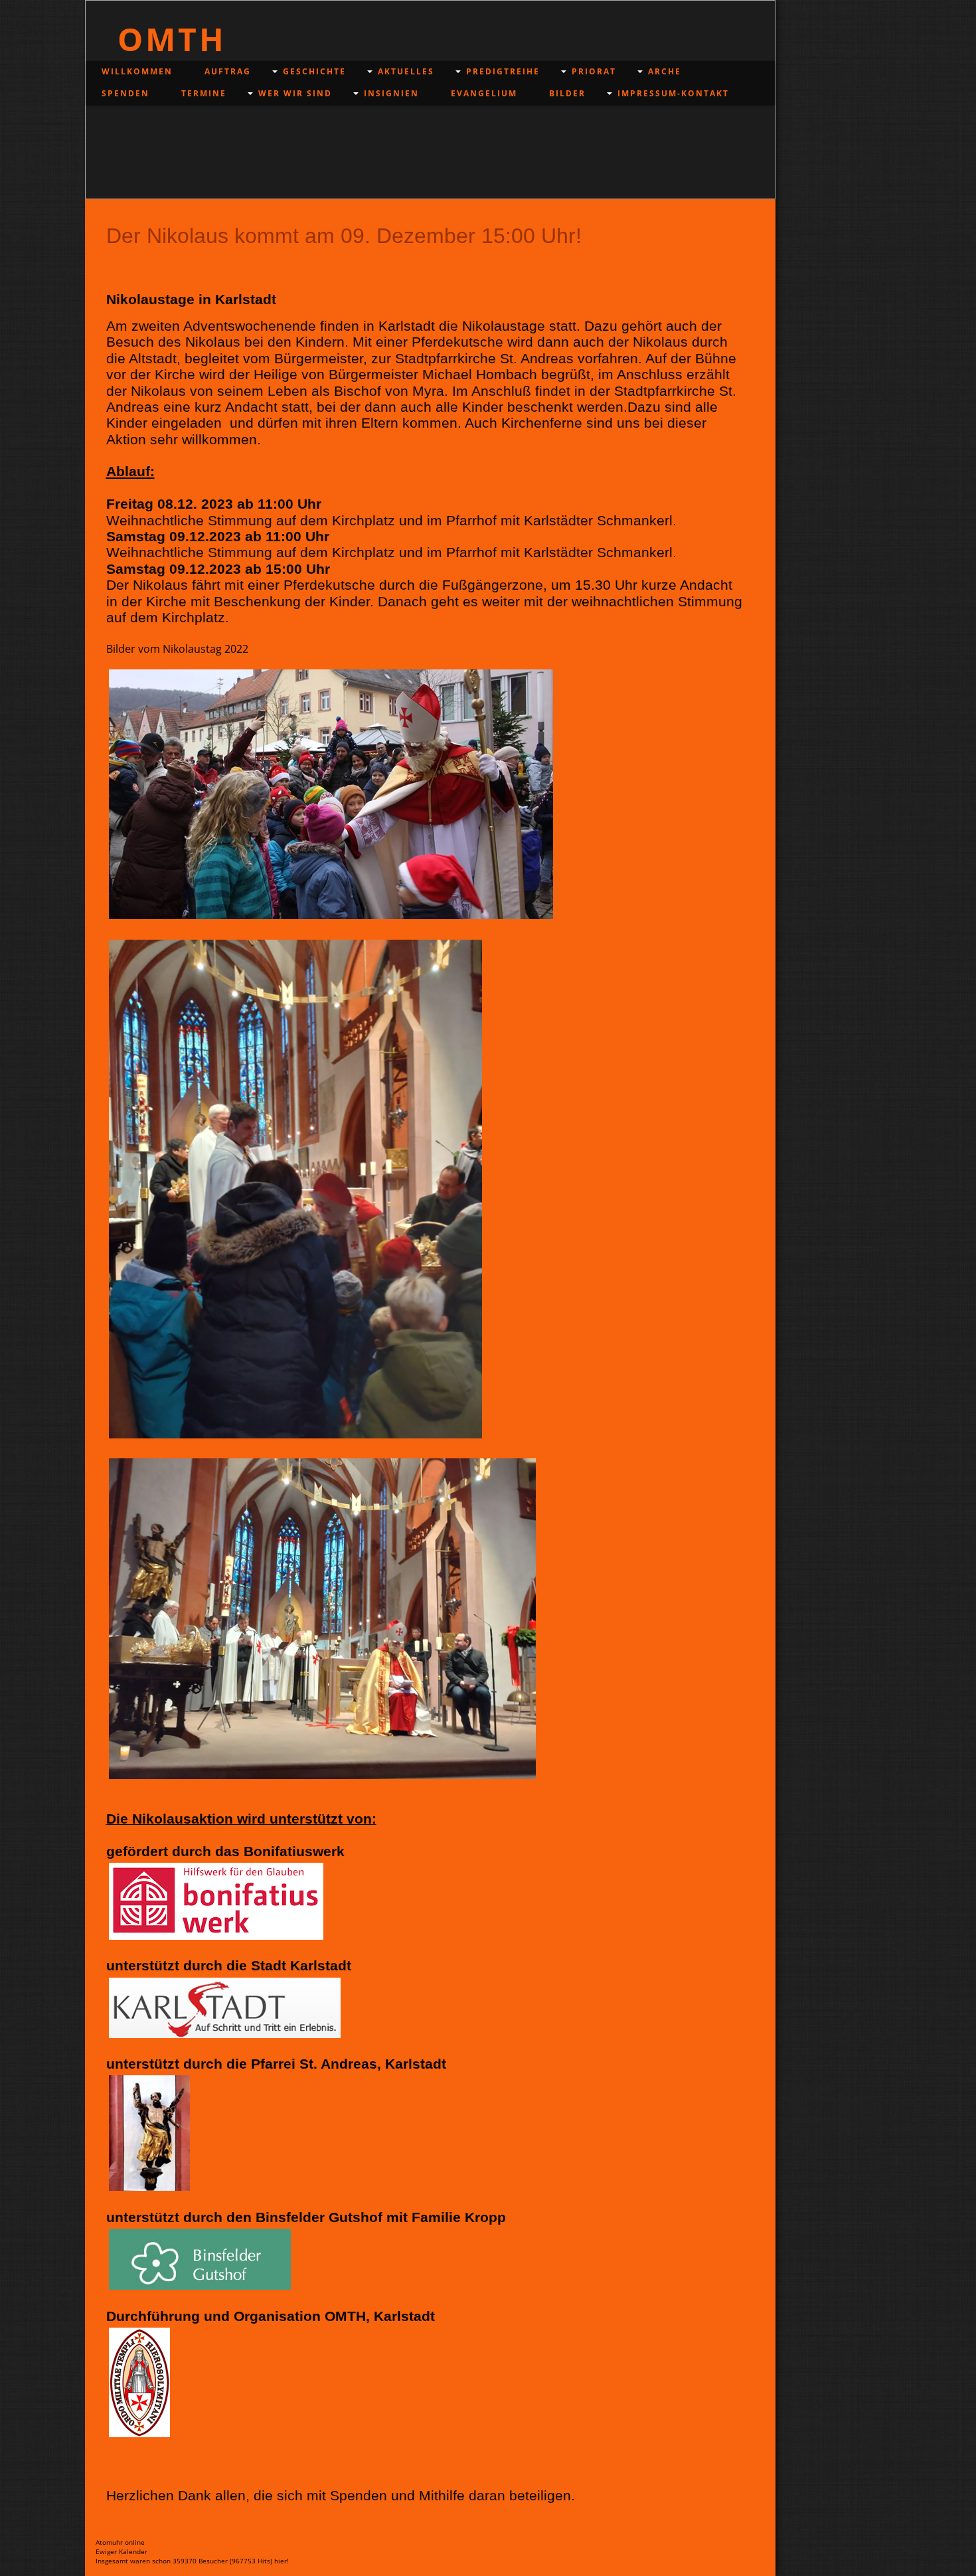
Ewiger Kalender (122, 2551)
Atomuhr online (120, 2542)
